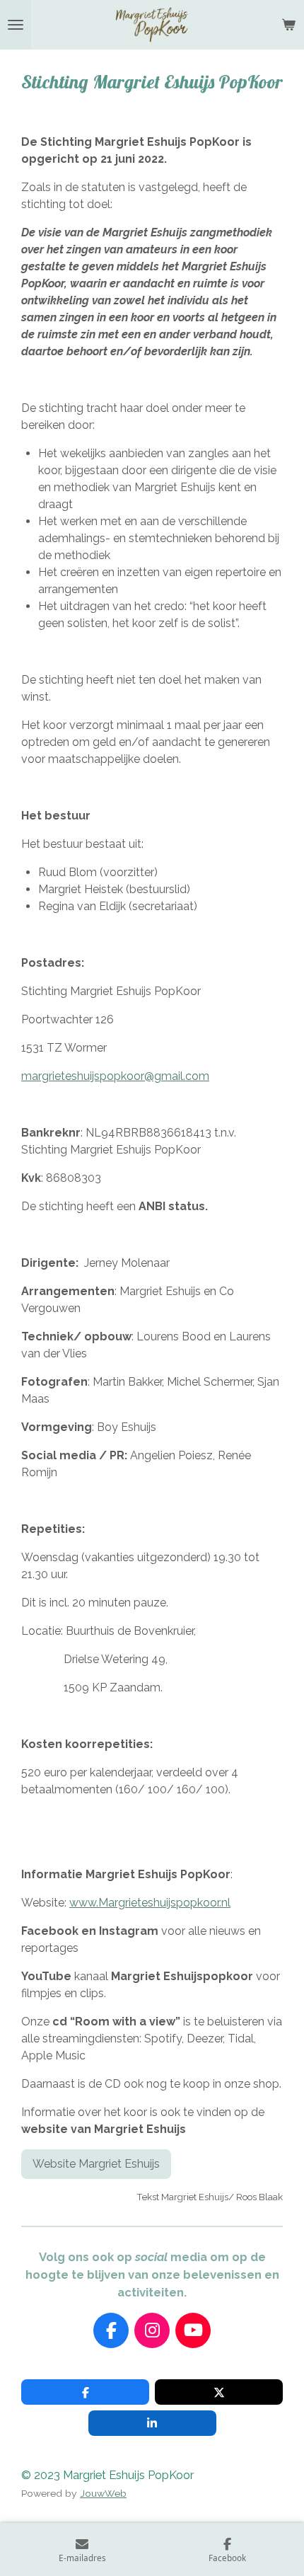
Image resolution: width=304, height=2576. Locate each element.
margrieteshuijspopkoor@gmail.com (115, 1076)
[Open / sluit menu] (16, 25)
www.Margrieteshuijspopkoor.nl (150, 1903)
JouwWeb (103, 2493)
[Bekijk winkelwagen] (288, 25)
